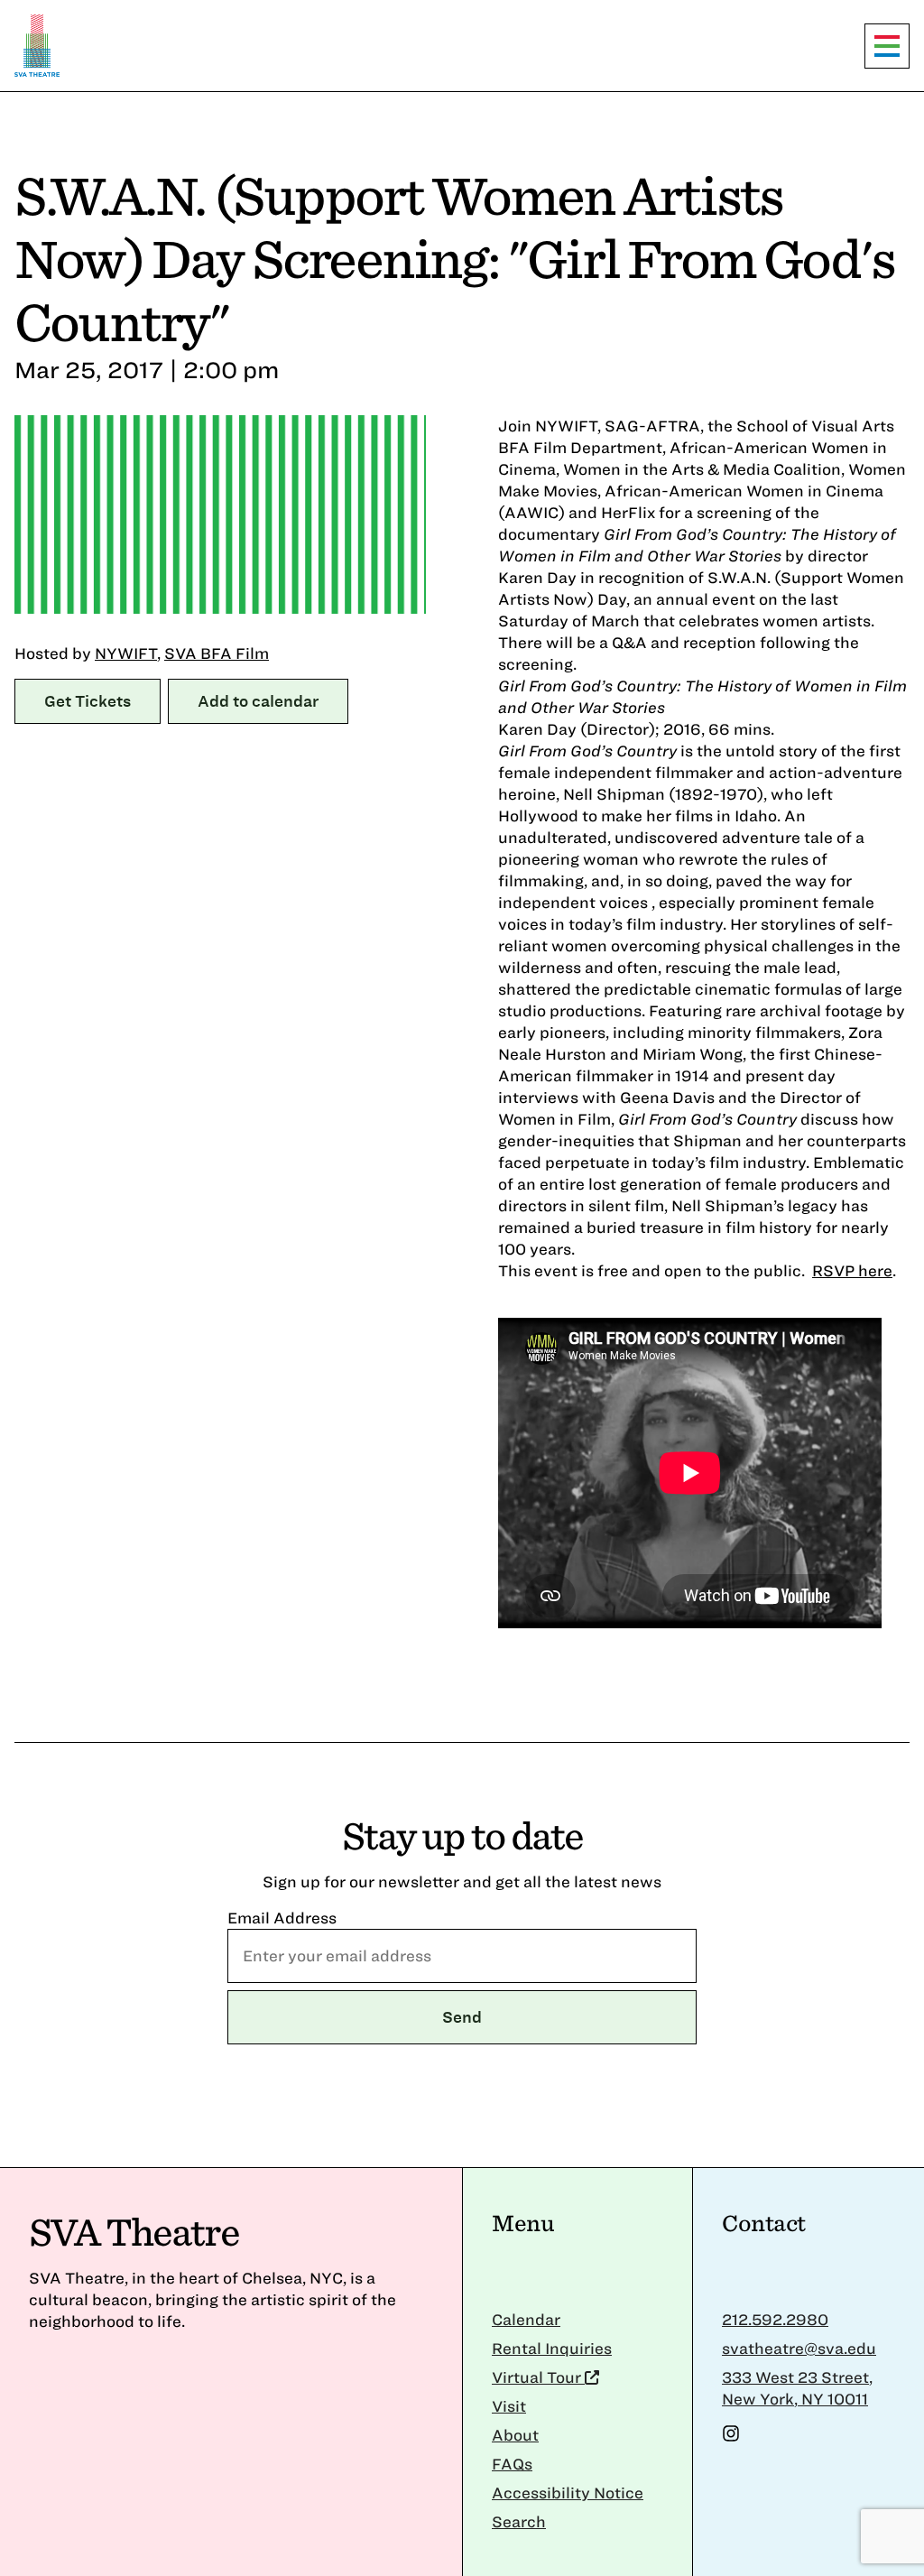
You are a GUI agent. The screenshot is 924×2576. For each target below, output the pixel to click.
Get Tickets (88, 701)
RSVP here (852, 1270)
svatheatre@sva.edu (799, 2348)
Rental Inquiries (552, 2348)
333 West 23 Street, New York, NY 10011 (797, 2388)
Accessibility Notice (568, 2493)
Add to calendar (258, 701)
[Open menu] (887, 46)
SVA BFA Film (217, 653)
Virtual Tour (538, 2377)
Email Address (282, 1918)
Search (519, 2521)
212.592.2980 (775, 2319)
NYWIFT (126, 653)
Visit (509, 2406)
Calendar (526, 2319)
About (515, 2435)
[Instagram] (731, 2437)
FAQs (512, 2464)
